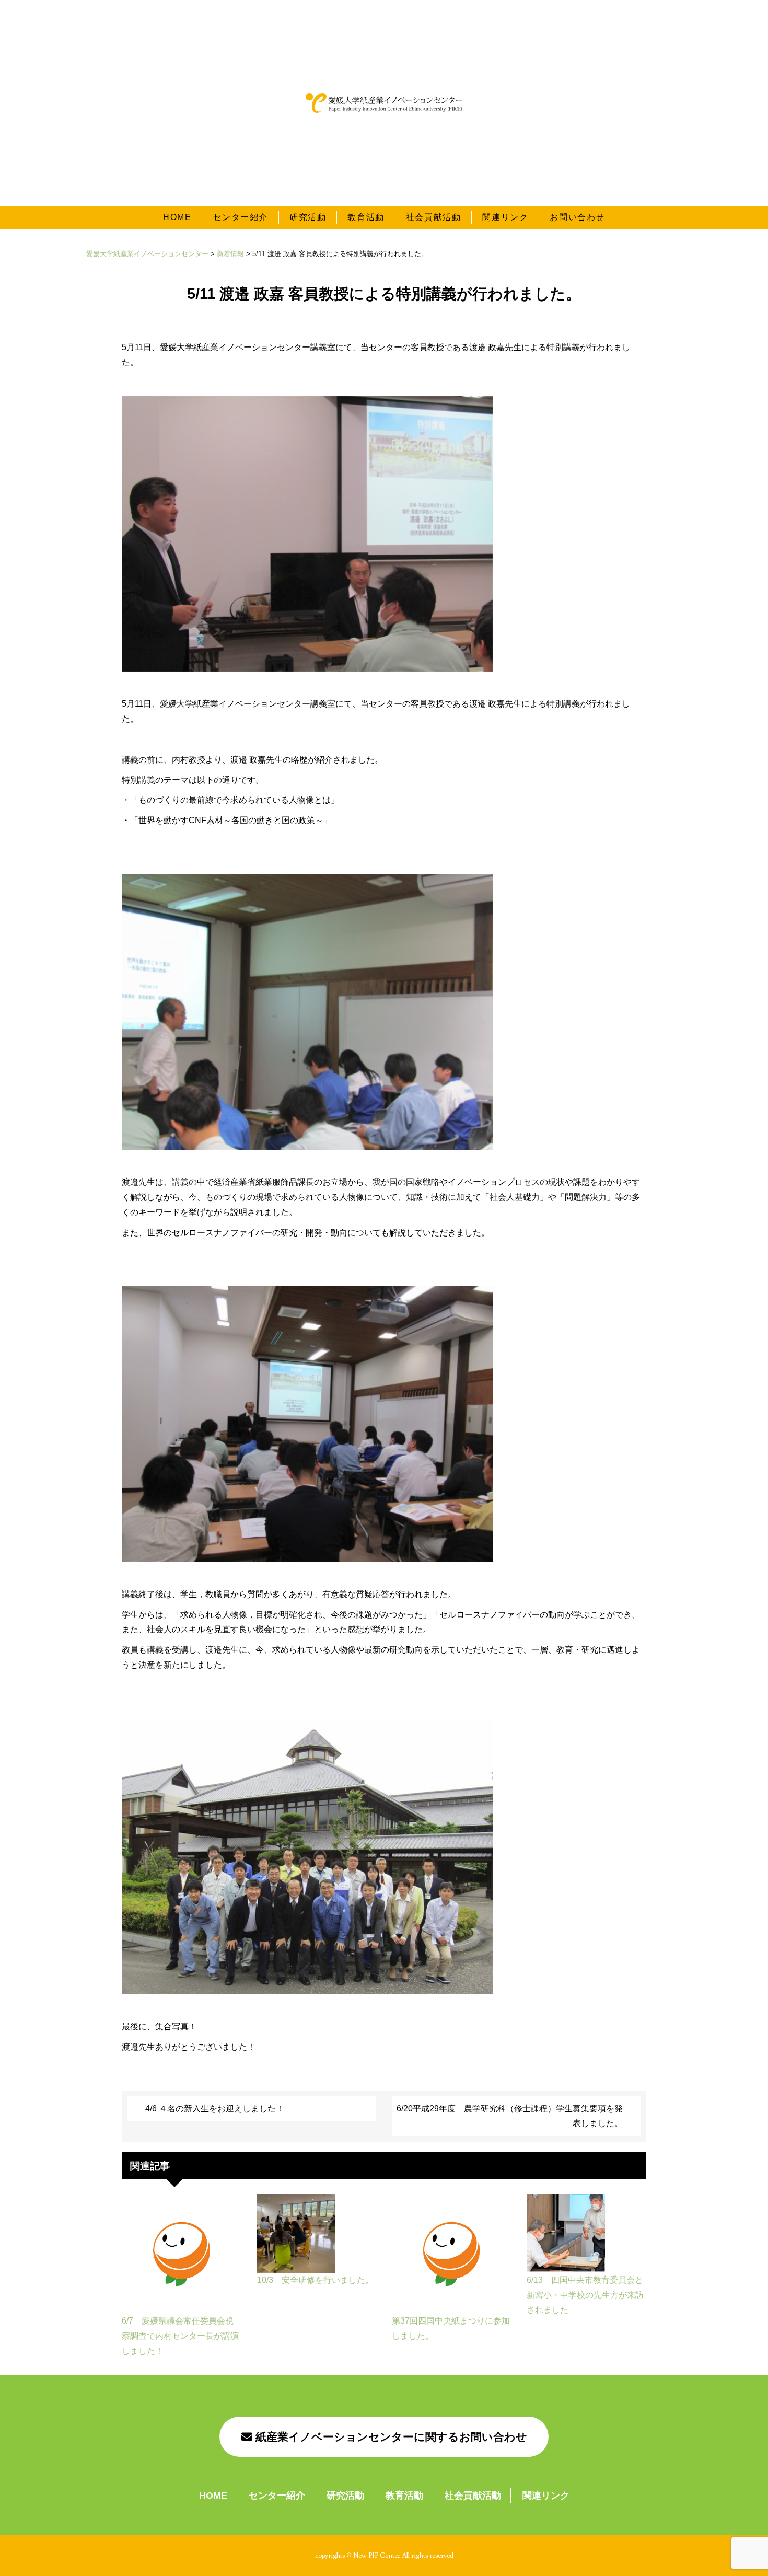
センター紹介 (240, 217)
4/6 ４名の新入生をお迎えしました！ (215, 2109)
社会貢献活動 (434, 217)
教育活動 (366, 217)
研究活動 (308, 217)
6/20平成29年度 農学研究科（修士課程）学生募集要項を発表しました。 (510, 2116)
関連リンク (505, 217)
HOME (177, 217)
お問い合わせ (577, 217)
